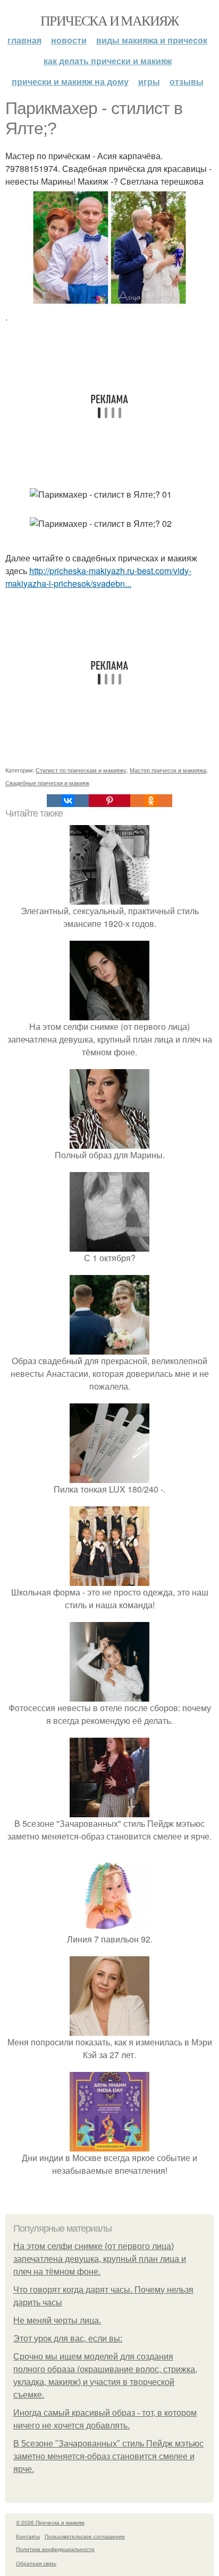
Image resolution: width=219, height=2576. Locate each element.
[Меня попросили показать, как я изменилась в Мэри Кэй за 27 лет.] (109, 2029)
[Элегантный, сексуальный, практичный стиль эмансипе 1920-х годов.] (109, 898)
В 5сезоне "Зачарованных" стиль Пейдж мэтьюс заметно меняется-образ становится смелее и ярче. (108, 2456)
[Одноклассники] (151, 801)
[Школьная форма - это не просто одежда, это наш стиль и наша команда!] (109, 1579)
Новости (69, 40)
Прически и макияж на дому (70, 81)
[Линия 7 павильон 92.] (109, 1926)
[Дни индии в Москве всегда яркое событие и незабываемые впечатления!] (109, 2145)
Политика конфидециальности (55, 2549)
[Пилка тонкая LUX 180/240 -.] (109, 1476)
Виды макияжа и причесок (152, 40)
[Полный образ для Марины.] (109, 1142)
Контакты (28, 2536)
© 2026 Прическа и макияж (50, 2522)
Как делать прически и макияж (108, 61)
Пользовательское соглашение (85, 2536)
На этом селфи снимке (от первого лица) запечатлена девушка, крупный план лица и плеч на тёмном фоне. (100, 2259)
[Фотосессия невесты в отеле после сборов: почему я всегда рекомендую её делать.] (109, 1695)
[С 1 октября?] (109, 1245)
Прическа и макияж (109, 20)
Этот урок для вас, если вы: (68, 2339)
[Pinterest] (109, 801)
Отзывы (187, 81)
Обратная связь (36, 2563)
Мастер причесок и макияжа (168, 770)
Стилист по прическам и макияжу (81, 770)
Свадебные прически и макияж (47, 783)
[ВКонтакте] (68, 801)
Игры (149, 81)
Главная (24, 40)
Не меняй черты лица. (57, 2321)
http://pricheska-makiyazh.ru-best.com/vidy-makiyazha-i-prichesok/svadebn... (98, 577)
